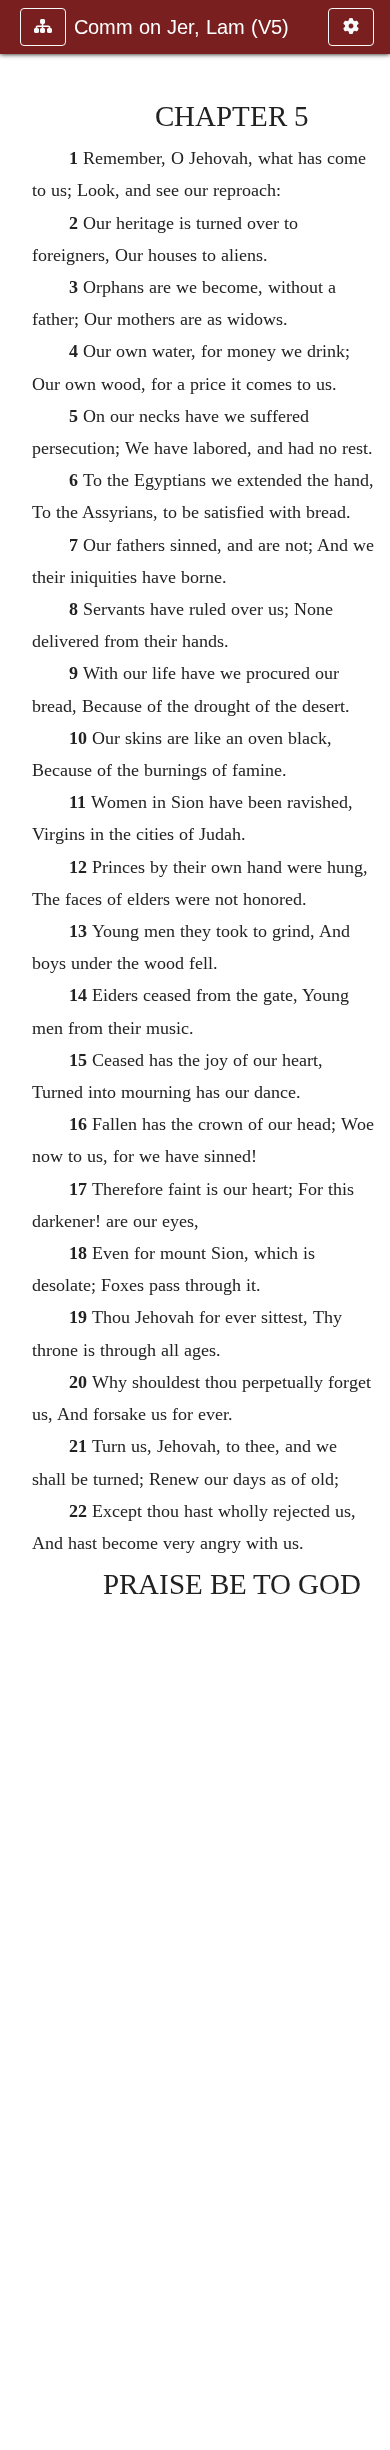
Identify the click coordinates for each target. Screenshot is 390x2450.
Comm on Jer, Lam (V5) (181, 27)
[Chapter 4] (23, 1225)
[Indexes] (367, 1225)
